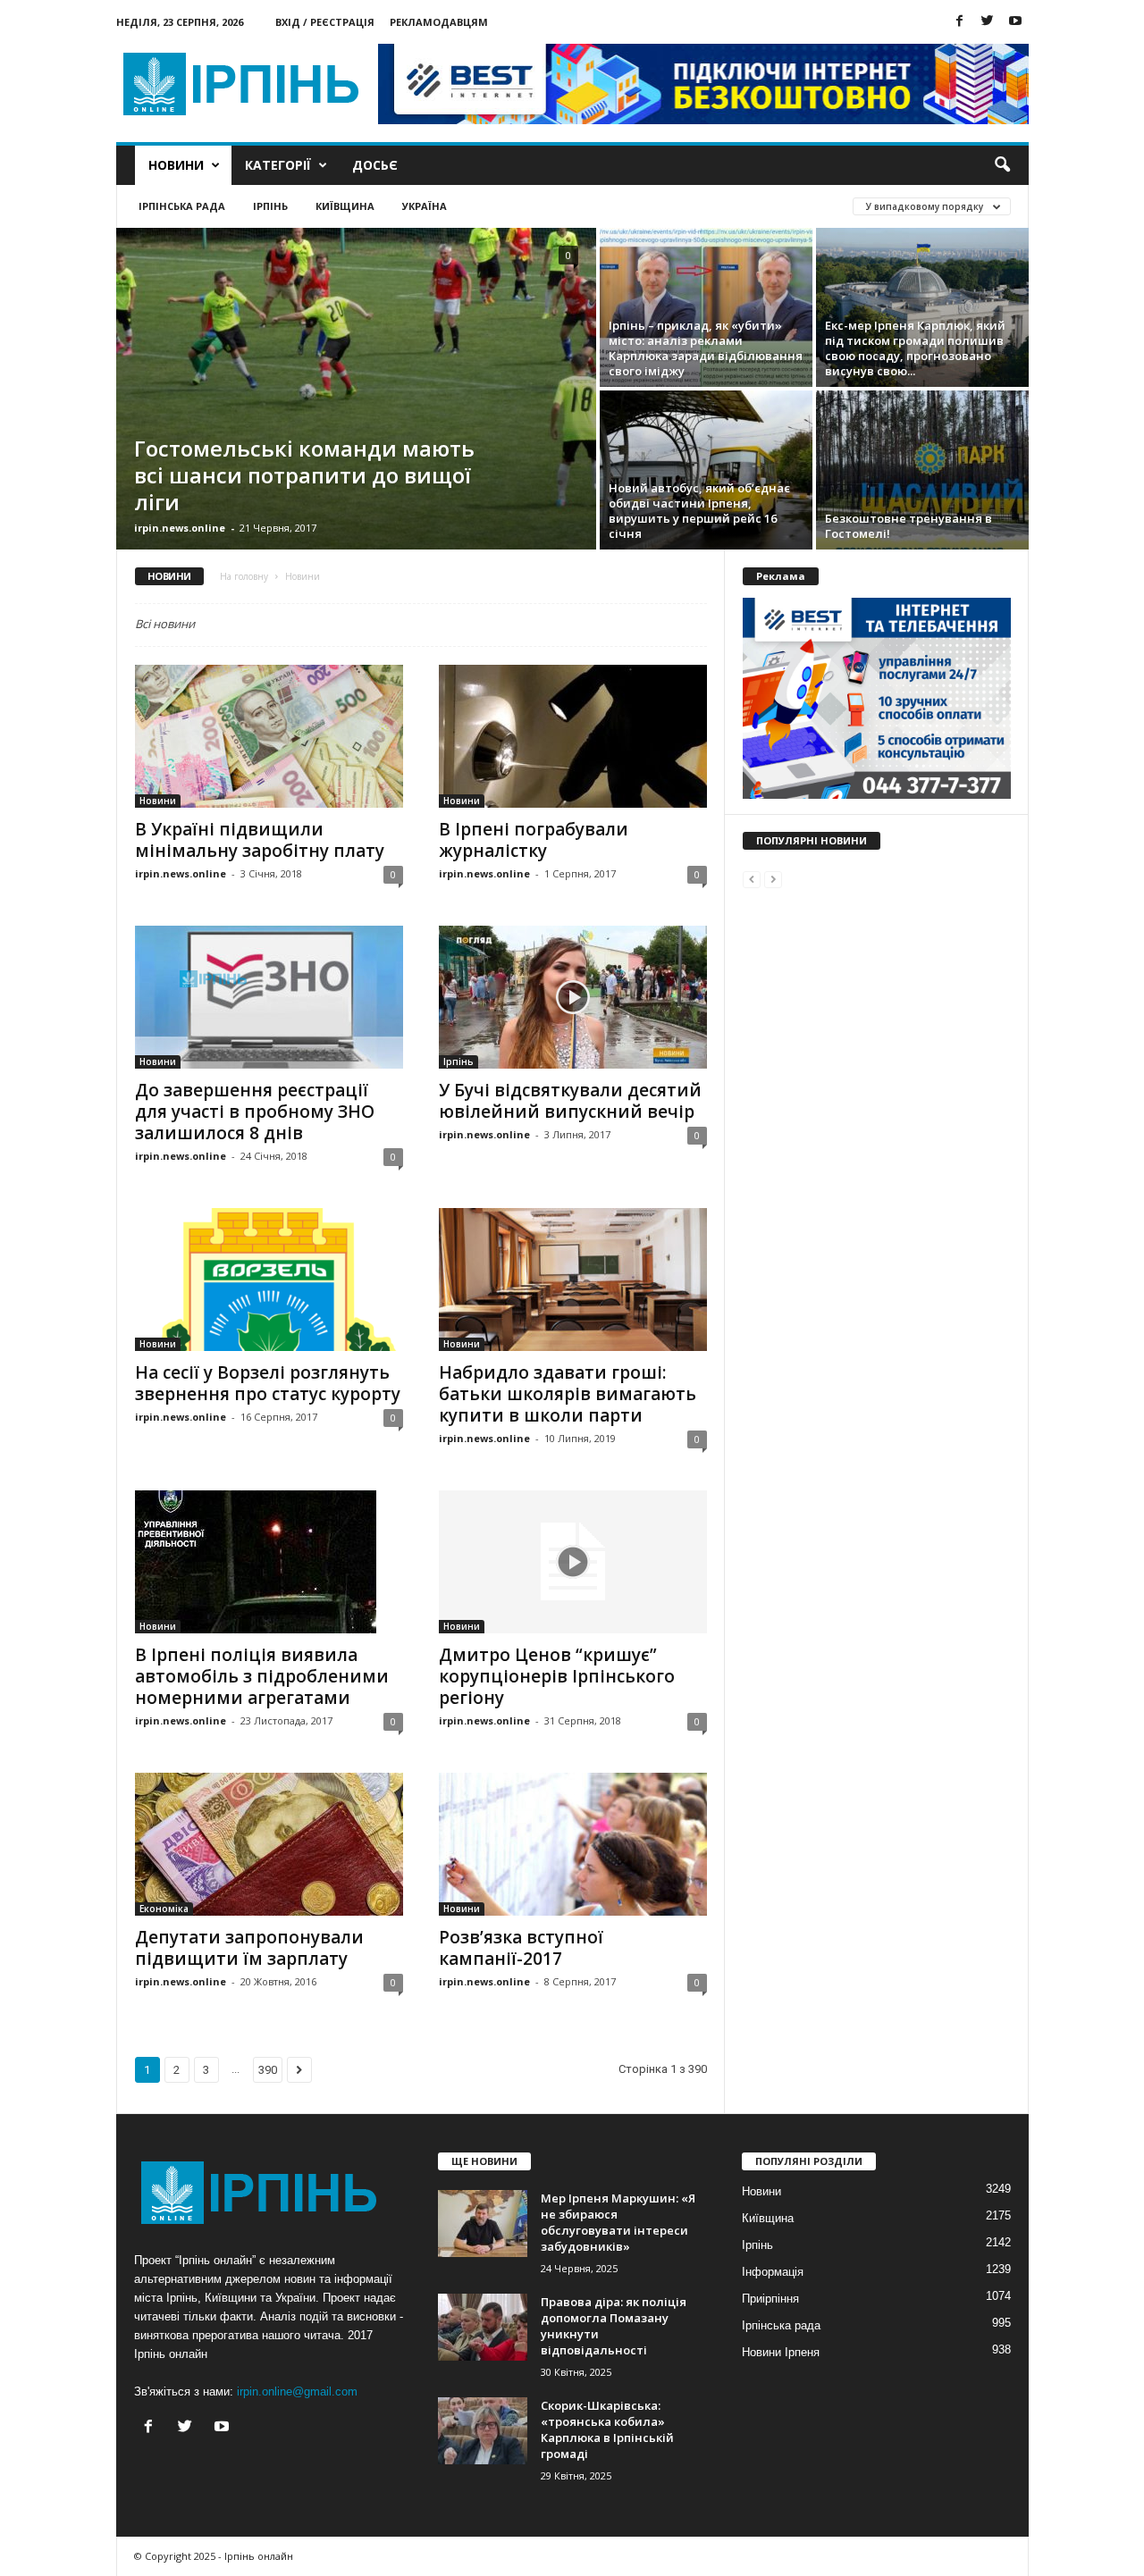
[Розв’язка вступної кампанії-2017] (573, 1844)
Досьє (375, 165)
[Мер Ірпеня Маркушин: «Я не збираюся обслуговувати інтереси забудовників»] (483, 2224)
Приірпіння (770, 2299)
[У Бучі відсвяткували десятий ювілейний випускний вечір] (573, 997)
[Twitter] (988, 22)
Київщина (345, 206)
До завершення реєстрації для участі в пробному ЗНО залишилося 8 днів (255, 1112)
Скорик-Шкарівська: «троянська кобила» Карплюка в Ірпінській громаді (607, 2429)
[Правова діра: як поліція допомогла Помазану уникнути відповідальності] (483, 2327)
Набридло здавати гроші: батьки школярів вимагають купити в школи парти (568, 1394)
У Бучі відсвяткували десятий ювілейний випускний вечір (570, 1101)
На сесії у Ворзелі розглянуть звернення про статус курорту (268, 1383)
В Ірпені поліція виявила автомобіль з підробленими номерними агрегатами (262, 1676)
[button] (1002, 165)
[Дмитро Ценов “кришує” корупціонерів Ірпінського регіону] (573, 1562)
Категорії (278, 165)
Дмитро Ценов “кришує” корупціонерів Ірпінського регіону (557, 1676)
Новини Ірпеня (781, 2352)
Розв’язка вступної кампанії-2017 (521, 1948)
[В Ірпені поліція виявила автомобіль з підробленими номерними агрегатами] (269, 1562)
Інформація (773, 2272)
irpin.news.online (180, 528)
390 (268, 2070)
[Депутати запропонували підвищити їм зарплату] (269, 1844)
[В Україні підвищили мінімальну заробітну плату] (269, 736)
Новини (176, 165)
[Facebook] (960, 22)
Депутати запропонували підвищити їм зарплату (249, 1948)
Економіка (164, 1909)
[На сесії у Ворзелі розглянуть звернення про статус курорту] (269, 1280)
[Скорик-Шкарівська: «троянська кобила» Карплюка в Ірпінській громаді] (483, 2431)
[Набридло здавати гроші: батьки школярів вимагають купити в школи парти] (573, 1280)
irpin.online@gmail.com (297, 2391)
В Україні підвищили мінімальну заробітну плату (260, 840)
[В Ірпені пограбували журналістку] (573, 736)
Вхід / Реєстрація (325, 22)
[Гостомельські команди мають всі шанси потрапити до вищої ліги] (356, 389)
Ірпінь (270, 206)
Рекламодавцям (439, 22)
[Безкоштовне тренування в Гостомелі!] (922, 470)
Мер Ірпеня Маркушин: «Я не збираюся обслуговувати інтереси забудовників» (618, 2222)
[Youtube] (1015, 22)
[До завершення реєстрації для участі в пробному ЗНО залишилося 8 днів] (269, 997)
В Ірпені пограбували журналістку (534, 840)
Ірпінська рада (182, 206)
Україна (425, 206)
